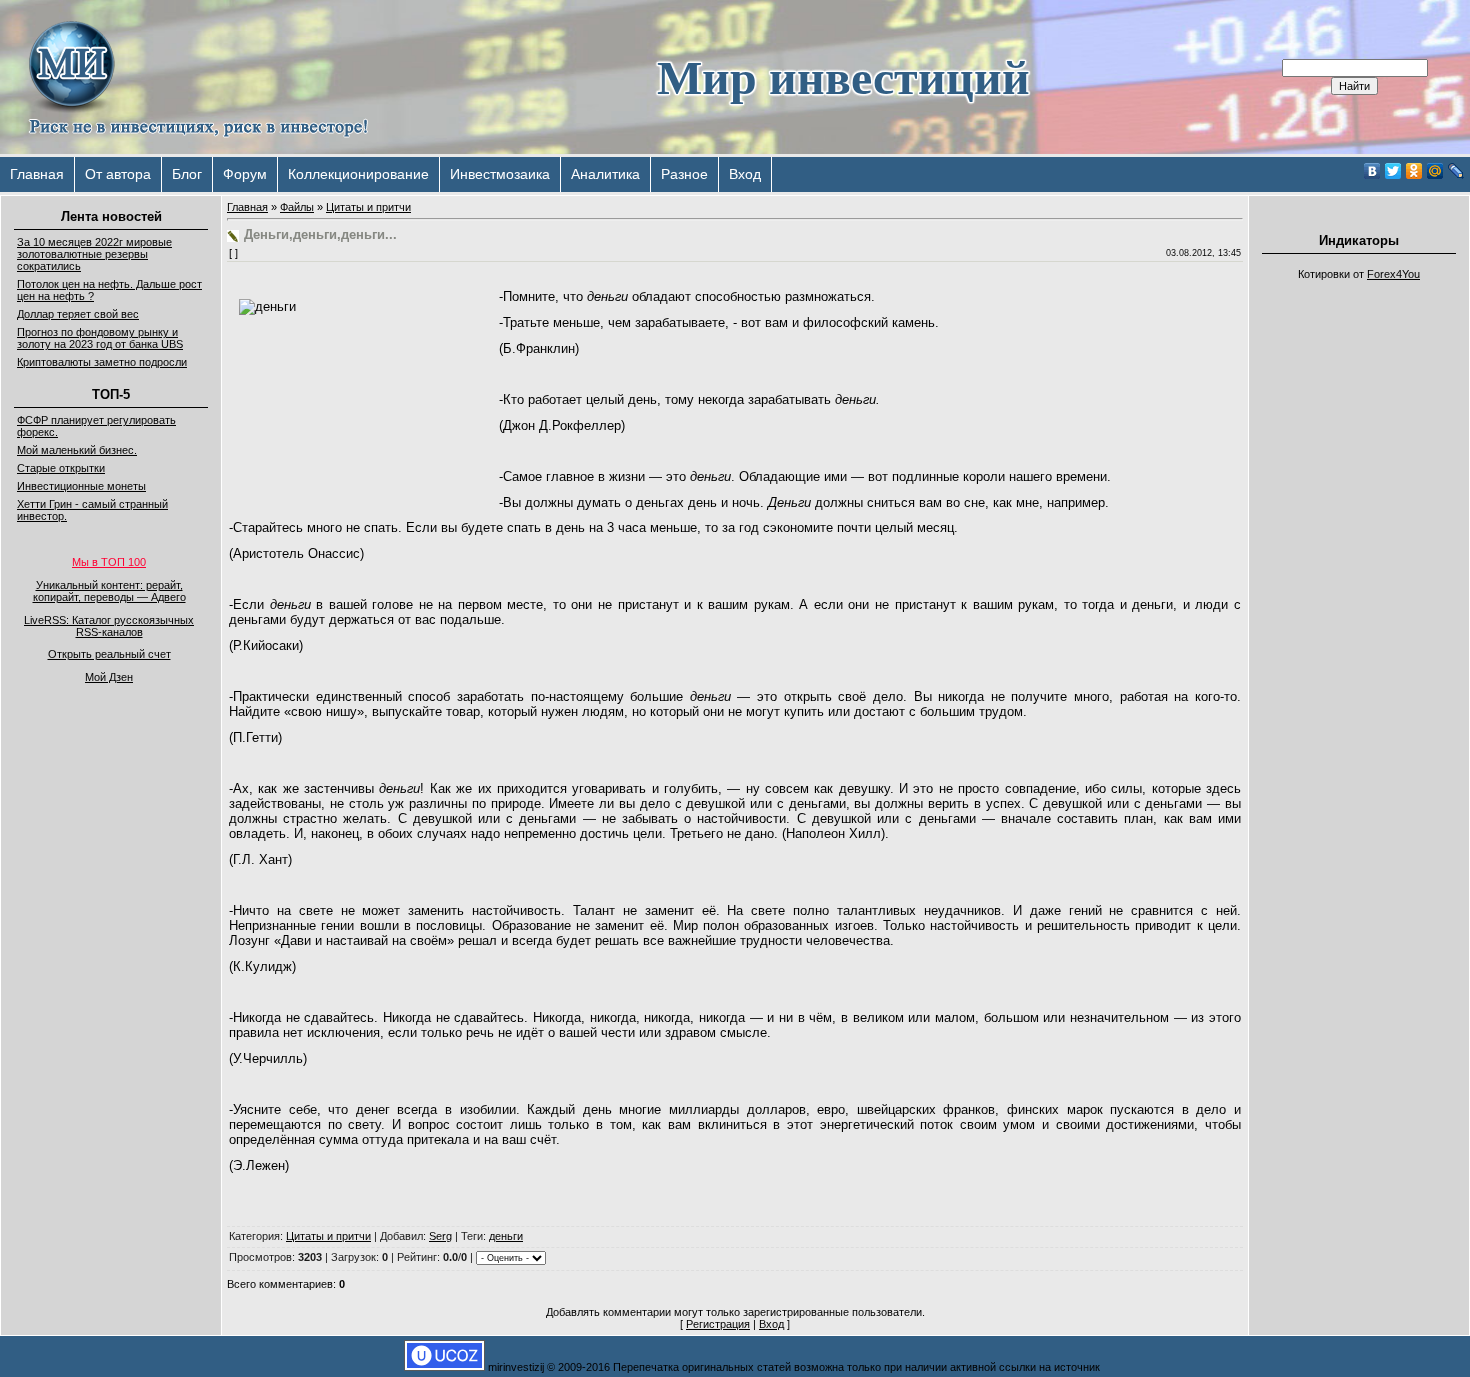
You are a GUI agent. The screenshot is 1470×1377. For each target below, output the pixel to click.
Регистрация (718, 1324)
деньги (506, 1236)
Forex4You (1393, 274)
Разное (684, 174)
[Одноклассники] (1414, 171)
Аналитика (605, 174)
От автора (118, 174)
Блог (187, 174)
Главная (37, 174)
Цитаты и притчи (368, 207)
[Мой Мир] (1435, 171)
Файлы (297, 207)
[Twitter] (1393, 171)
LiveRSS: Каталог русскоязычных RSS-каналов (109, 626)
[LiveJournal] (1456, 171)
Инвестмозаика (500, 174)
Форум (245, 174)
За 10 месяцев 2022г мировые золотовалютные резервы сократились (94, 254)
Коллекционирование (358, 174)
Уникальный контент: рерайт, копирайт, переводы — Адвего (109, 591)
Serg (440, 1236)
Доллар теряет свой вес (78, 314)
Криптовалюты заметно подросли (102, 362)
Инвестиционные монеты (81, 486)
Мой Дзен (109, 677)
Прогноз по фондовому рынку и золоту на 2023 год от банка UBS (100, 338)
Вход (745, 174)
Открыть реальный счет (109, 654)
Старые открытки (61, 468)
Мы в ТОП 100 (109, 562)
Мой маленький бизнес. (77, 450)
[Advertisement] (1359, 590)
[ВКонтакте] (1372, 171)
